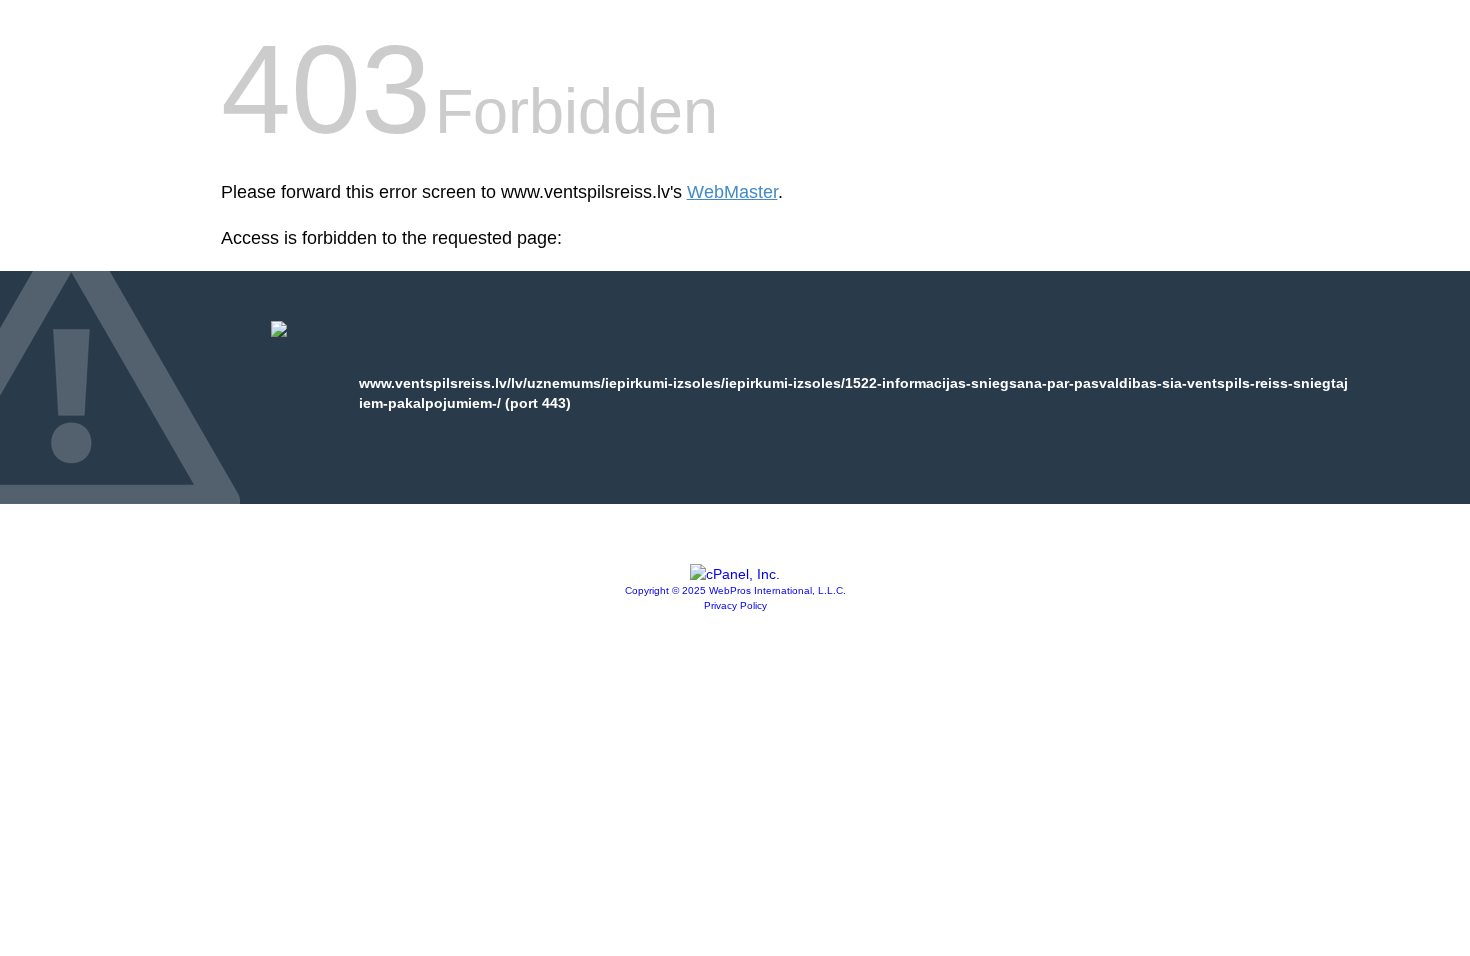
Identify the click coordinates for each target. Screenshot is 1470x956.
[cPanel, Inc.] (735, 574)
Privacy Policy (735, 605)
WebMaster (732, 192)
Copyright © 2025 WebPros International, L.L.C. (735, 590)
